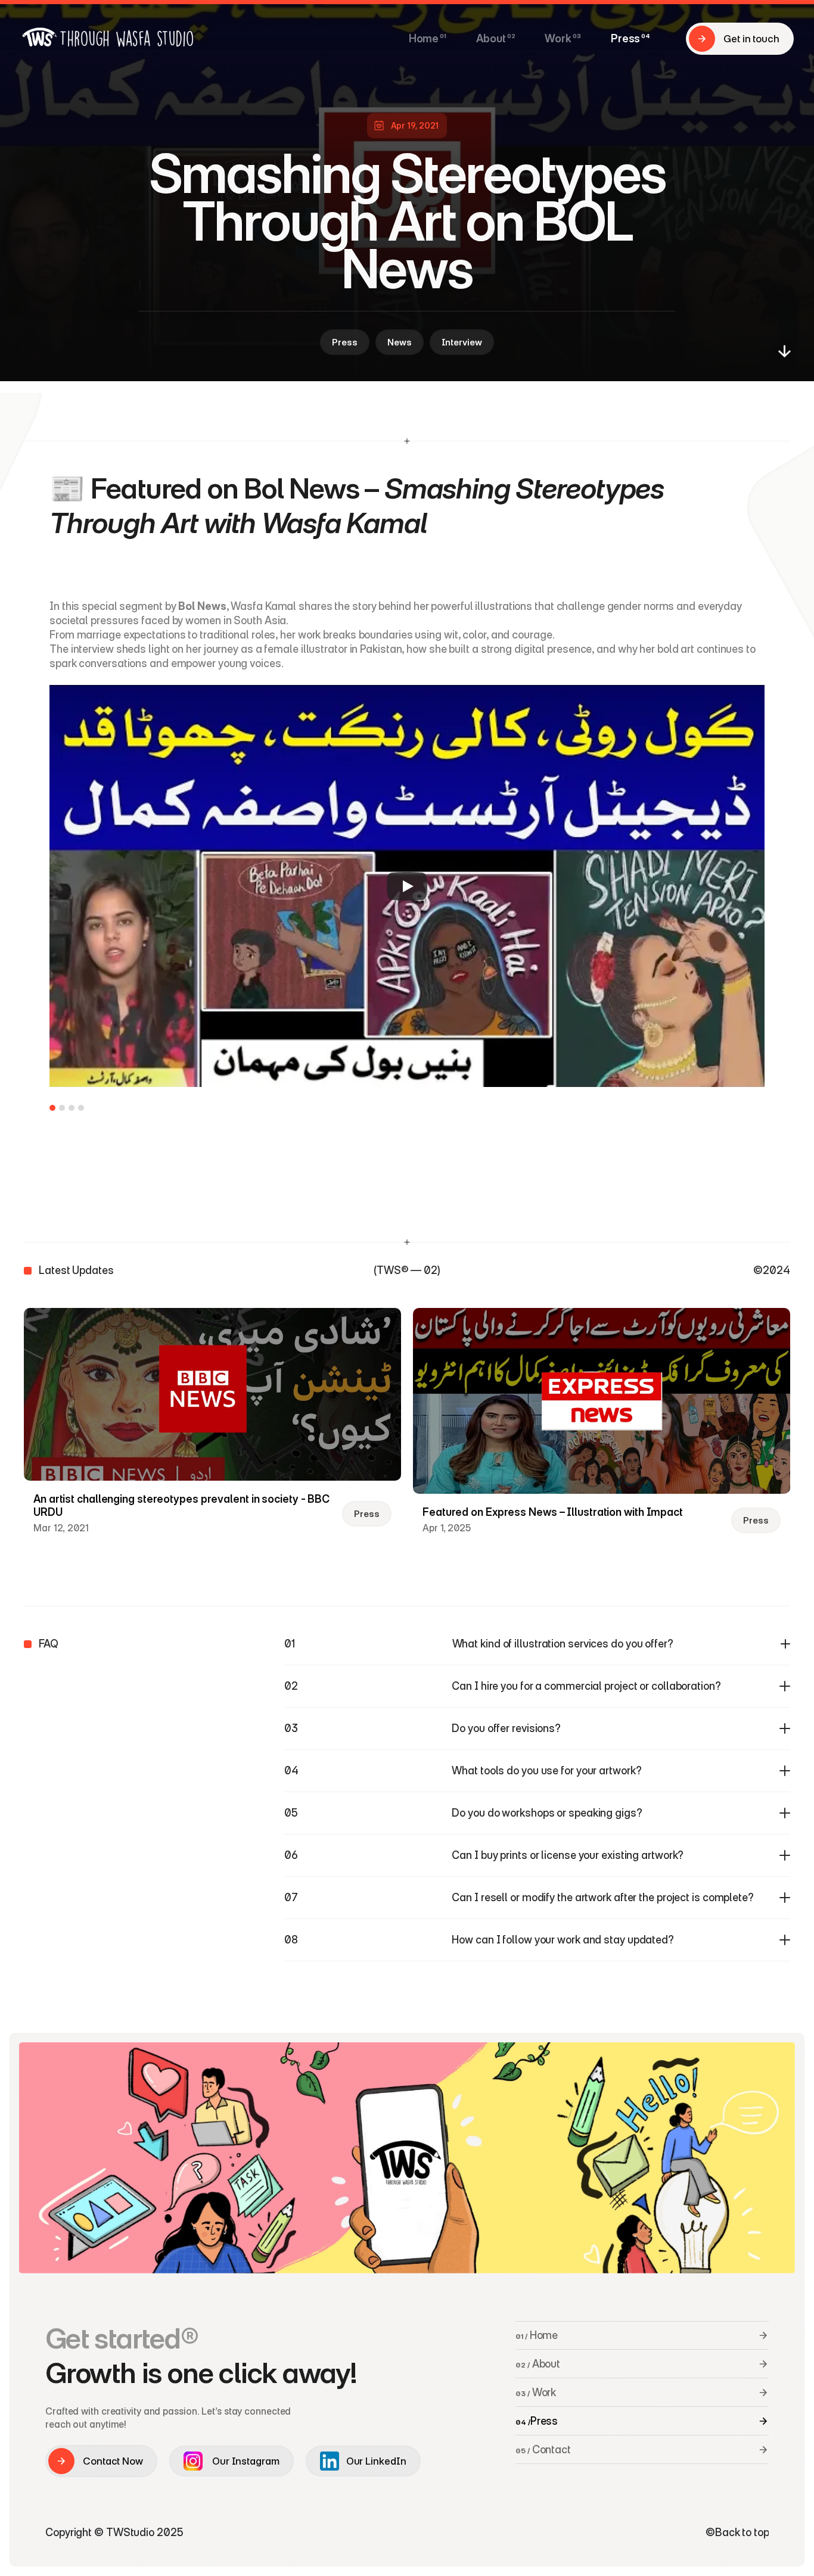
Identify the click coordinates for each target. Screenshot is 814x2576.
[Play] (407, 886)
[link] (330, 2461)
